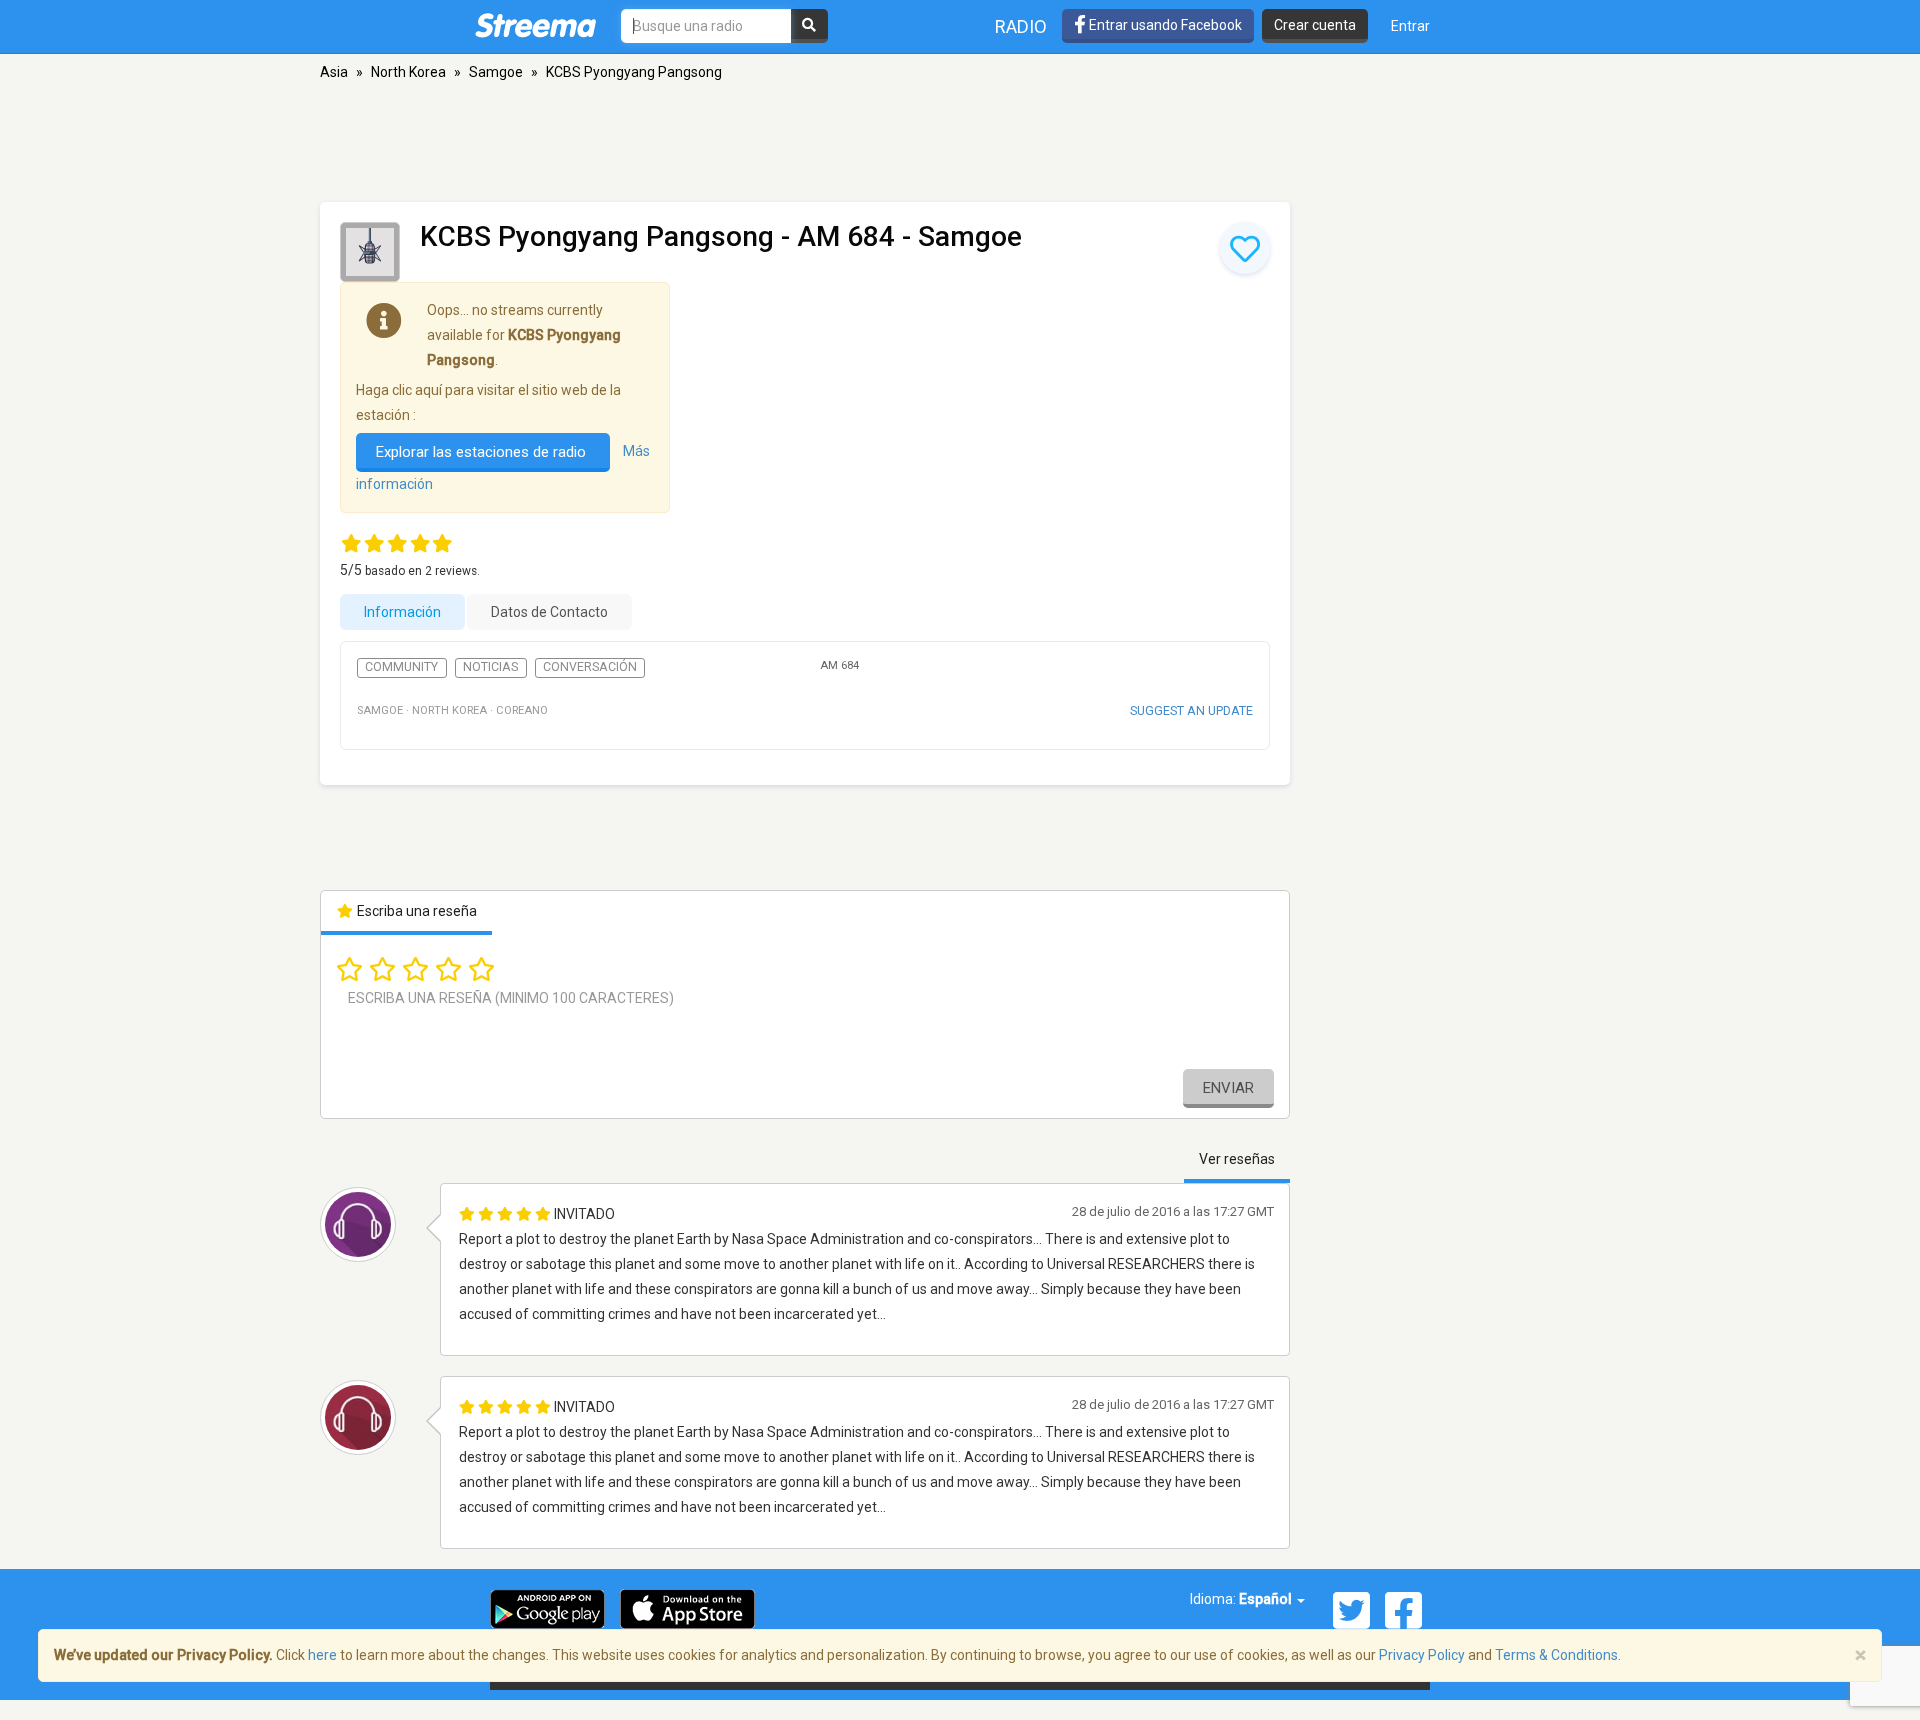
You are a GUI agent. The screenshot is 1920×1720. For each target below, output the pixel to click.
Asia (334, 72)
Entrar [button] (1410, 26)
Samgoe (496, 72)
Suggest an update (1191, 710)
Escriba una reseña (415, 911)
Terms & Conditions (1556, 1655)
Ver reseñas (1237, 1159)
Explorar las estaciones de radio (483, 452)
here (322, 1655)
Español (1267, 1599)
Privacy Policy (1422, 1655)
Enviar (1228, 1088)
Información (402, 612)
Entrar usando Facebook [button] (1164, 25)
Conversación (590, 667)
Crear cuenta (1315, 25)
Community (401, 667)
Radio (1021, 26)
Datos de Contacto (549, 612)
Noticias (490, 667)
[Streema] (535, 25)
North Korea (408, 72)
